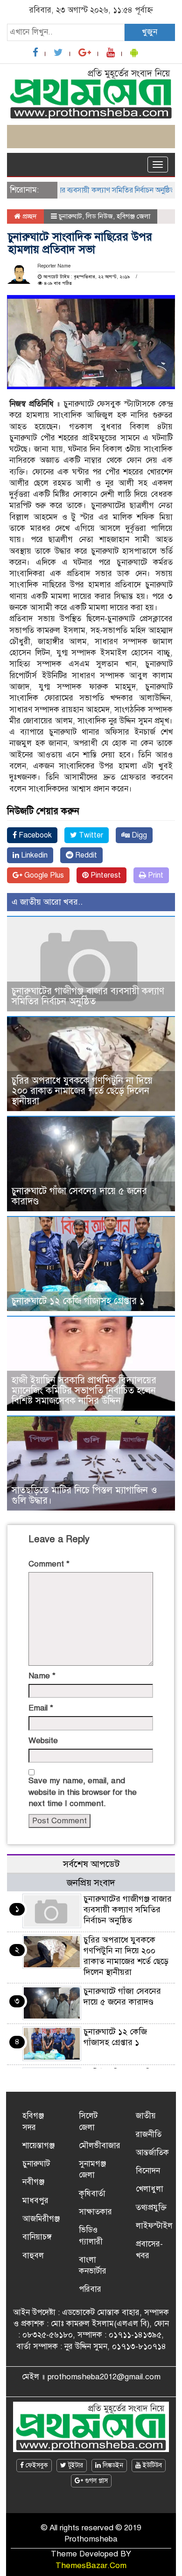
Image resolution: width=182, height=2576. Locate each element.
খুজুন (150, 32)
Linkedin (33, 855)
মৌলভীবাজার (100, 2146)
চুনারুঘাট (70, 216)
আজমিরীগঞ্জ (41, 2219)
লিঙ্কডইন (112, 2465)
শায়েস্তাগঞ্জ (38, 2146)
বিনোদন (148, 2171)
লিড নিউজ (99, 216)
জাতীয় (146, 2116)
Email (41, 1708)
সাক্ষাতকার (95, 2212)
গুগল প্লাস (95, 2481)
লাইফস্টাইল (154, 2226)
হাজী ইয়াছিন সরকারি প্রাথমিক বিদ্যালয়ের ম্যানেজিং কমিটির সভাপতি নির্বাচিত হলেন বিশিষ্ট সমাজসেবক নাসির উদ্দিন (84, 1391)
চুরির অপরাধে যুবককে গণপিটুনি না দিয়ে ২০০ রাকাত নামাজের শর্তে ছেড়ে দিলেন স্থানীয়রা (82, 1091)
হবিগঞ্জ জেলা (133, 216)
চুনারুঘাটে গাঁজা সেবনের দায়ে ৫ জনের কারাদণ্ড (79, 1196)
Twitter (90, 835)
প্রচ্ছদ (29, 216)
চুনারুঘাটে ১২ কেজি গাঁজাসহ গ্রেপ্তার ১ (78, 1301)
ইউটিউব (151, 2465)
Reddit (85, 855)
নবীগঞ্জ (33, 2182)
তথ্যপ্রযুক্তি (151, 2208)
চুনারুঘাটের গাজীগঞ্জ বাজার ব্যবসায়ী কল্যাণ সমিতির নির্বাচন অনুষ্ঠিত (88, 996)
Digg (138, 835)
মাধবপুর (35, 2201)
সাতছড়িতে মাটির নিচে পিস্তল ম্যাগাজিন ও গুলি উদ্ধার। (84, 1495)
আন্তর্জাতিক (152, 2153)
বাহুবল (33, 2256)
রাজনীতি (149, 2134)
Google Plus (43, 875)
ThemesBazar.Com (91, 2566)
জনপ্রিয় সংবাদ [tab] (91, 1883)
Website (43, 1741)
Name (42, 1676)
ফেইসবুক (36, 2465)
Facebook (34, 835)
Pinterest (105, 875)
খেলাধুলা (150, 2189)
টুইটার (75, 2465)
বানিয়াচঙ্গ (37, 2237)
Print (155, 875)
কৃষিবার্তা (92, 2194)
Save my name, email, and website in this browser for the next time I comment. (83, 1792)
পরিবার (90, 2289)
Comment (49, 1564)
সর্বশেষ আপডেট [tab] (91, 1864)
